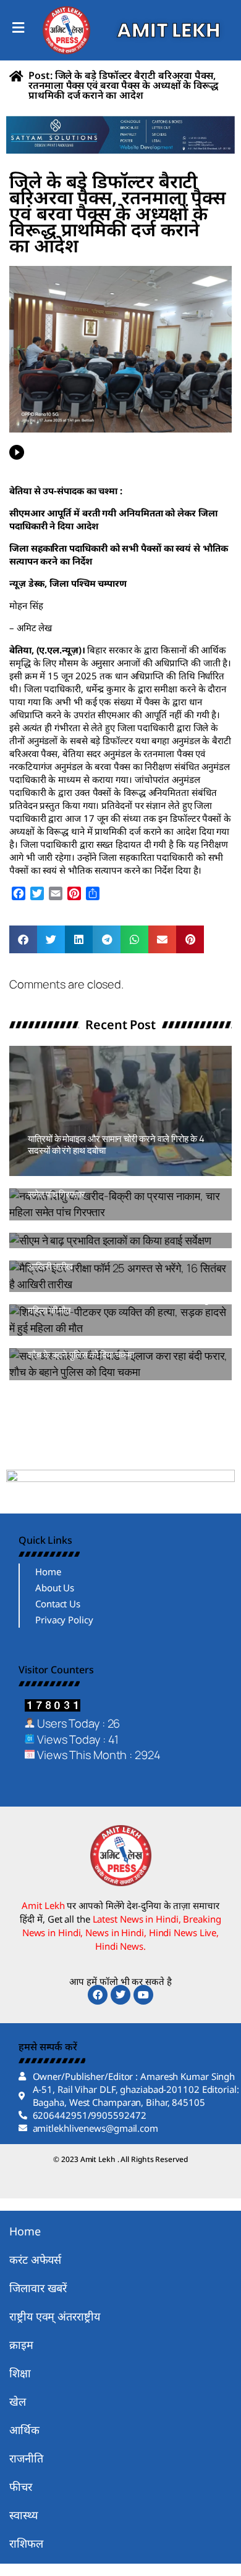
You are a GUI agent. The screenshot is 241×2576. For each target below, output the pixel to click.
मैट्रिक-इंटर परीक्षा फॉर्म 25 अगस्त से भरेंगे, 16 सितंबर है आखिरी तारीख (117, 1261)
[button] (23, 939)
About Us (55, 1588)
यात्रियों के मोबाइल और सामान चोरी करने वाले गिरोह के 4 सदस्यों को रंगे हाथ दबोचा (116, 1145)
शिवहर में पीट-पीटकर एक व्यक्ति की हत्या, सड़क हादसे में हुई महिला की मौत (120, 1305)
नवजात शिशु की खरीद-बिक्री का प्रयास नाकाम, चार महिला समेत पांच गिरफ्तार (120, 1189)
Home (48, 1572)
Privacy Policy (64, 1620)
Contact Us (58, 1604)
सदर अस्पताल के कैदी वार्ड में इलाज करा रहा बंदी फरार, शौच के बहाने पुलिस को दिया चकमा (113, 1348)
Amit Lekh (56, 1170)
